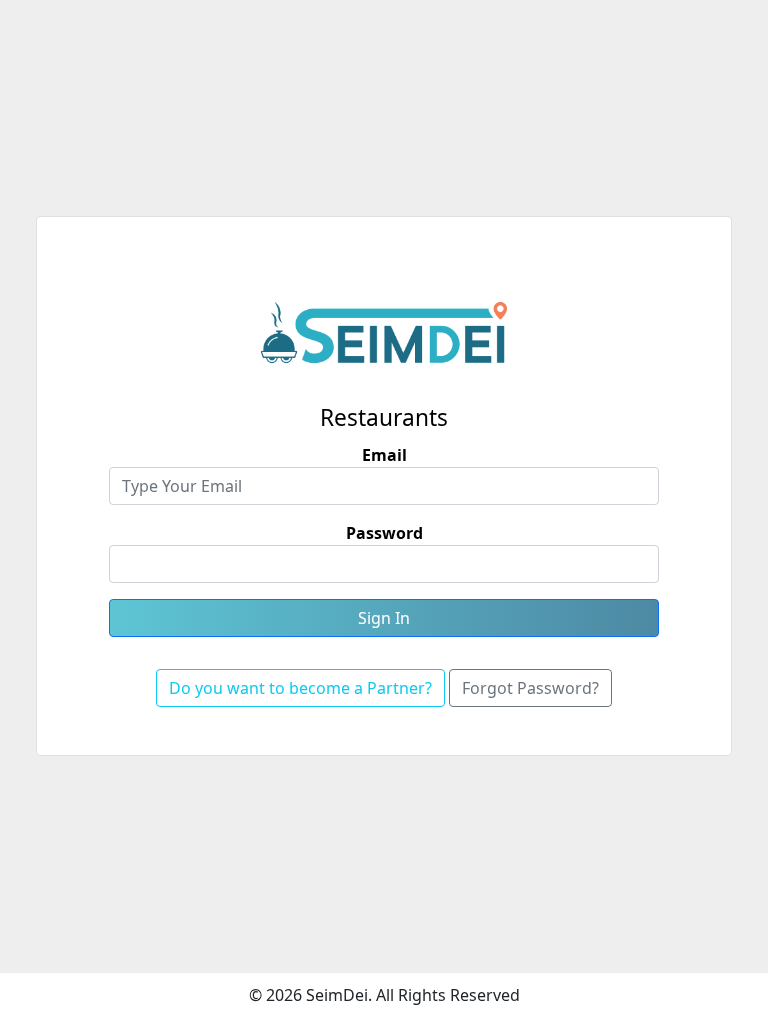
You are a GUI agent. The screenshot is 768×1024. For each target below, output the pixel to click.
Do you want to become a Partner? (300, 688)
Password (384, 533)
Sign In (384, 618)
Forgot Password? (530, 688)
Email (384, 455)
